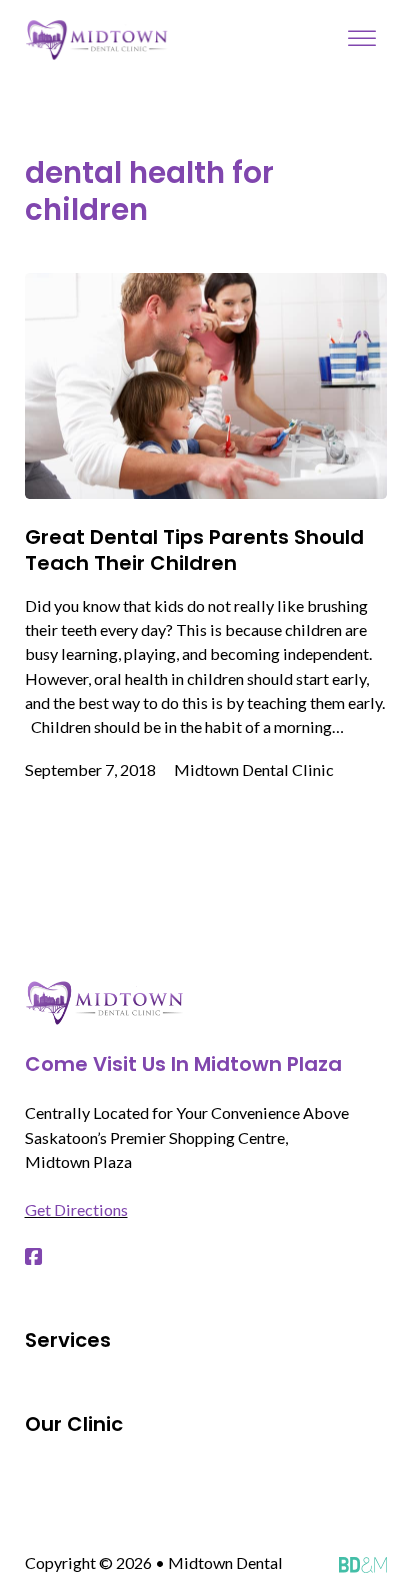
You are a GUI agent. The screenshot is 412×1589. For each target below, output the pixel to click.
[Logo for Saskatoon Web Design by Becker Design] (363, 1563)
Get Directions (76, 1209)
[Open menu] (362, 39)
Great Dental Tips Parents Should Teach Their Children (194, 550)
